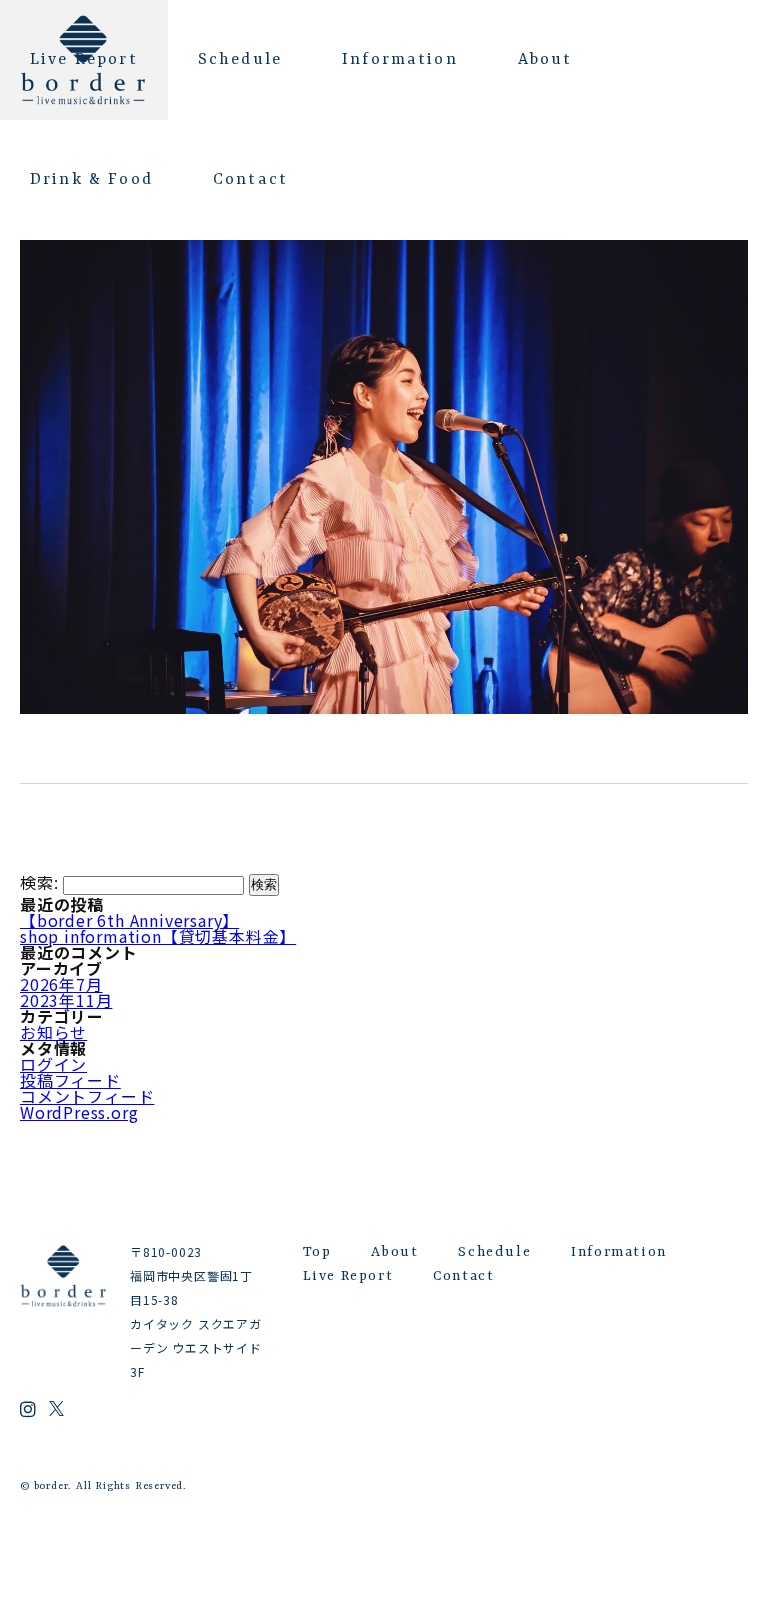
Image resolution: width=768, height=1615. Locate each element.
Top (317, 1252)
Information (400, 60)
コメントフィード (87, 1096)
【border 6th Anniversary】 (129, 920)
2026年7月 (61, 984)
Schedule (240, 60)
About (545, 60)
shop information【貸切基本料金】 (158, 936)
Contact (250, 180)
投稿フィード (70, 1080)
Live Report (84, 60)
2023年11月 (66, 1000)
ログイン (53, 1064)
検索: (39, 883)
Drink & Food (91, 180)
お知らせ (53, 1032)
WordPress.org (79, 1112)
